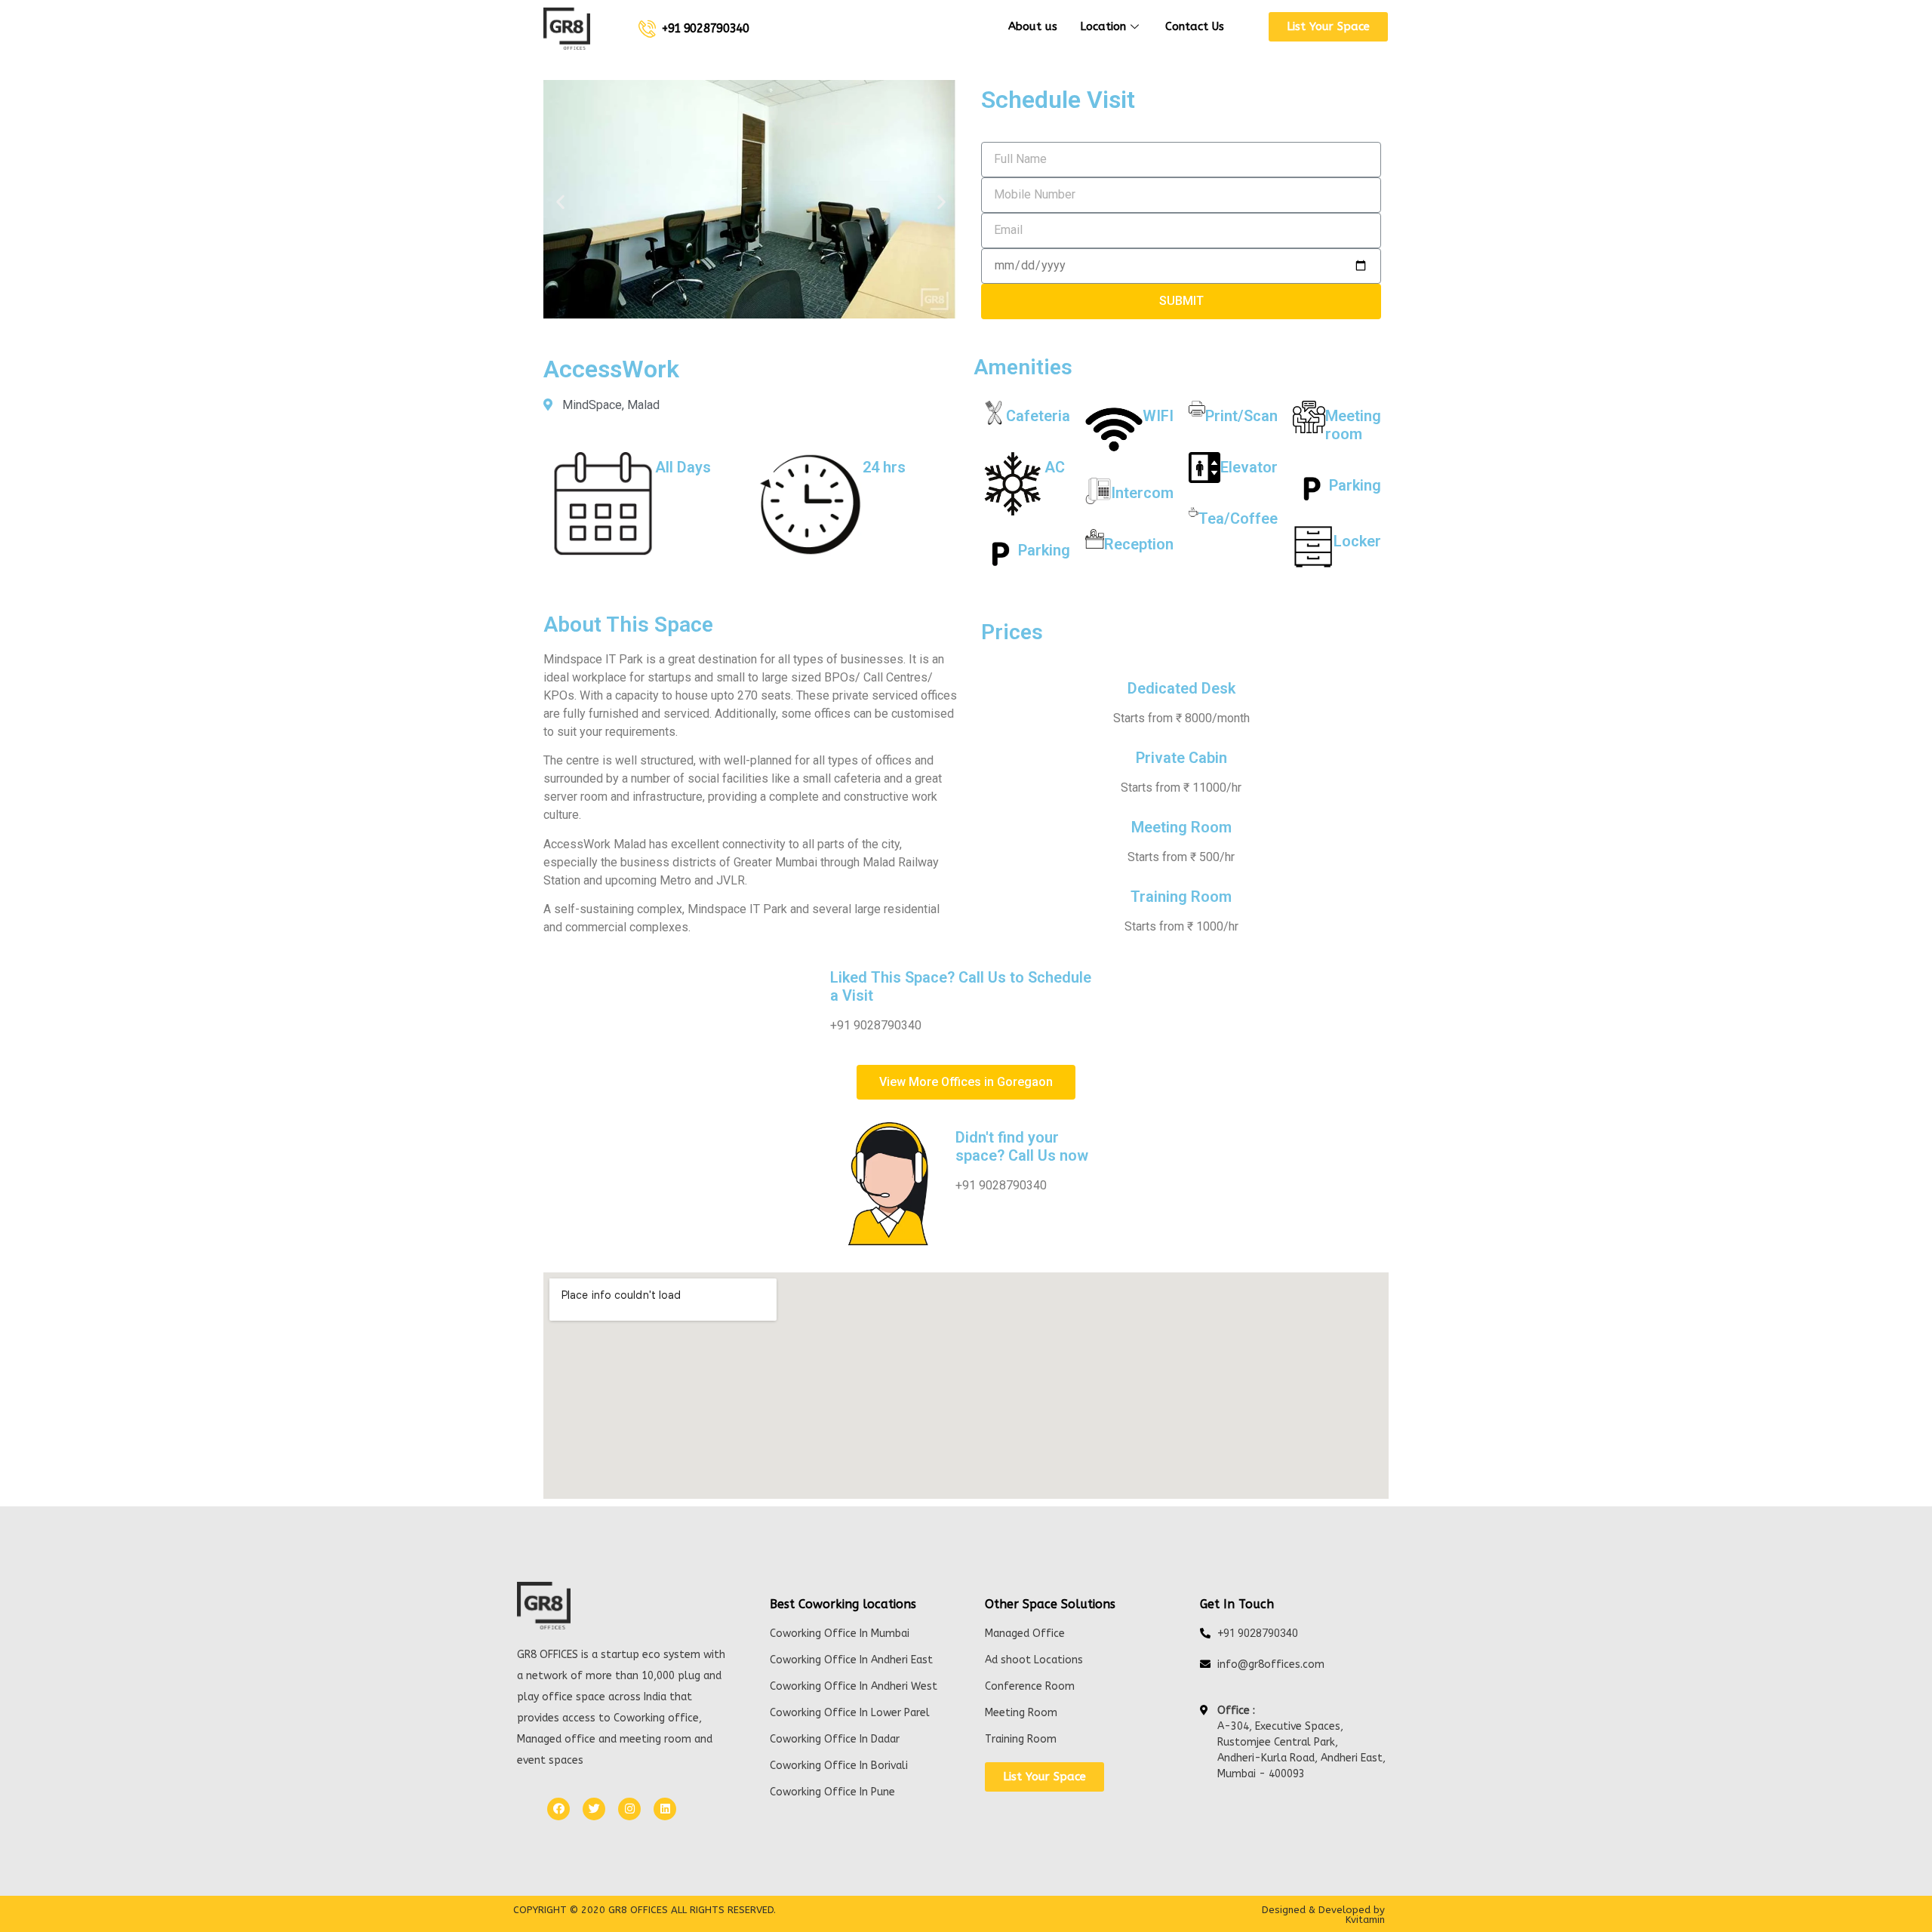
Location (1103, 26)
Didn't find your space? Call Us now (1022, 1146)
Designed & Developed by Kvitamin (1323, 1915)
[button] (1328, 27)
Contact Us (1195, 26)
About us (1033, 26)
